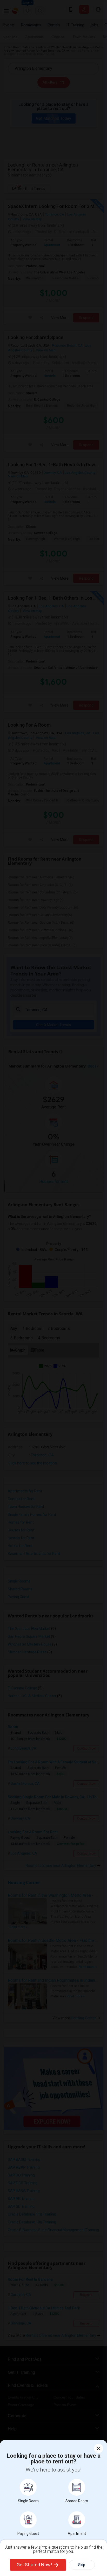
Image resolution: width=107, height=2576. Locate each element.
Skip (82, 2565)
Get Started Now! (34, 2565)
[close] (99, 2448)
